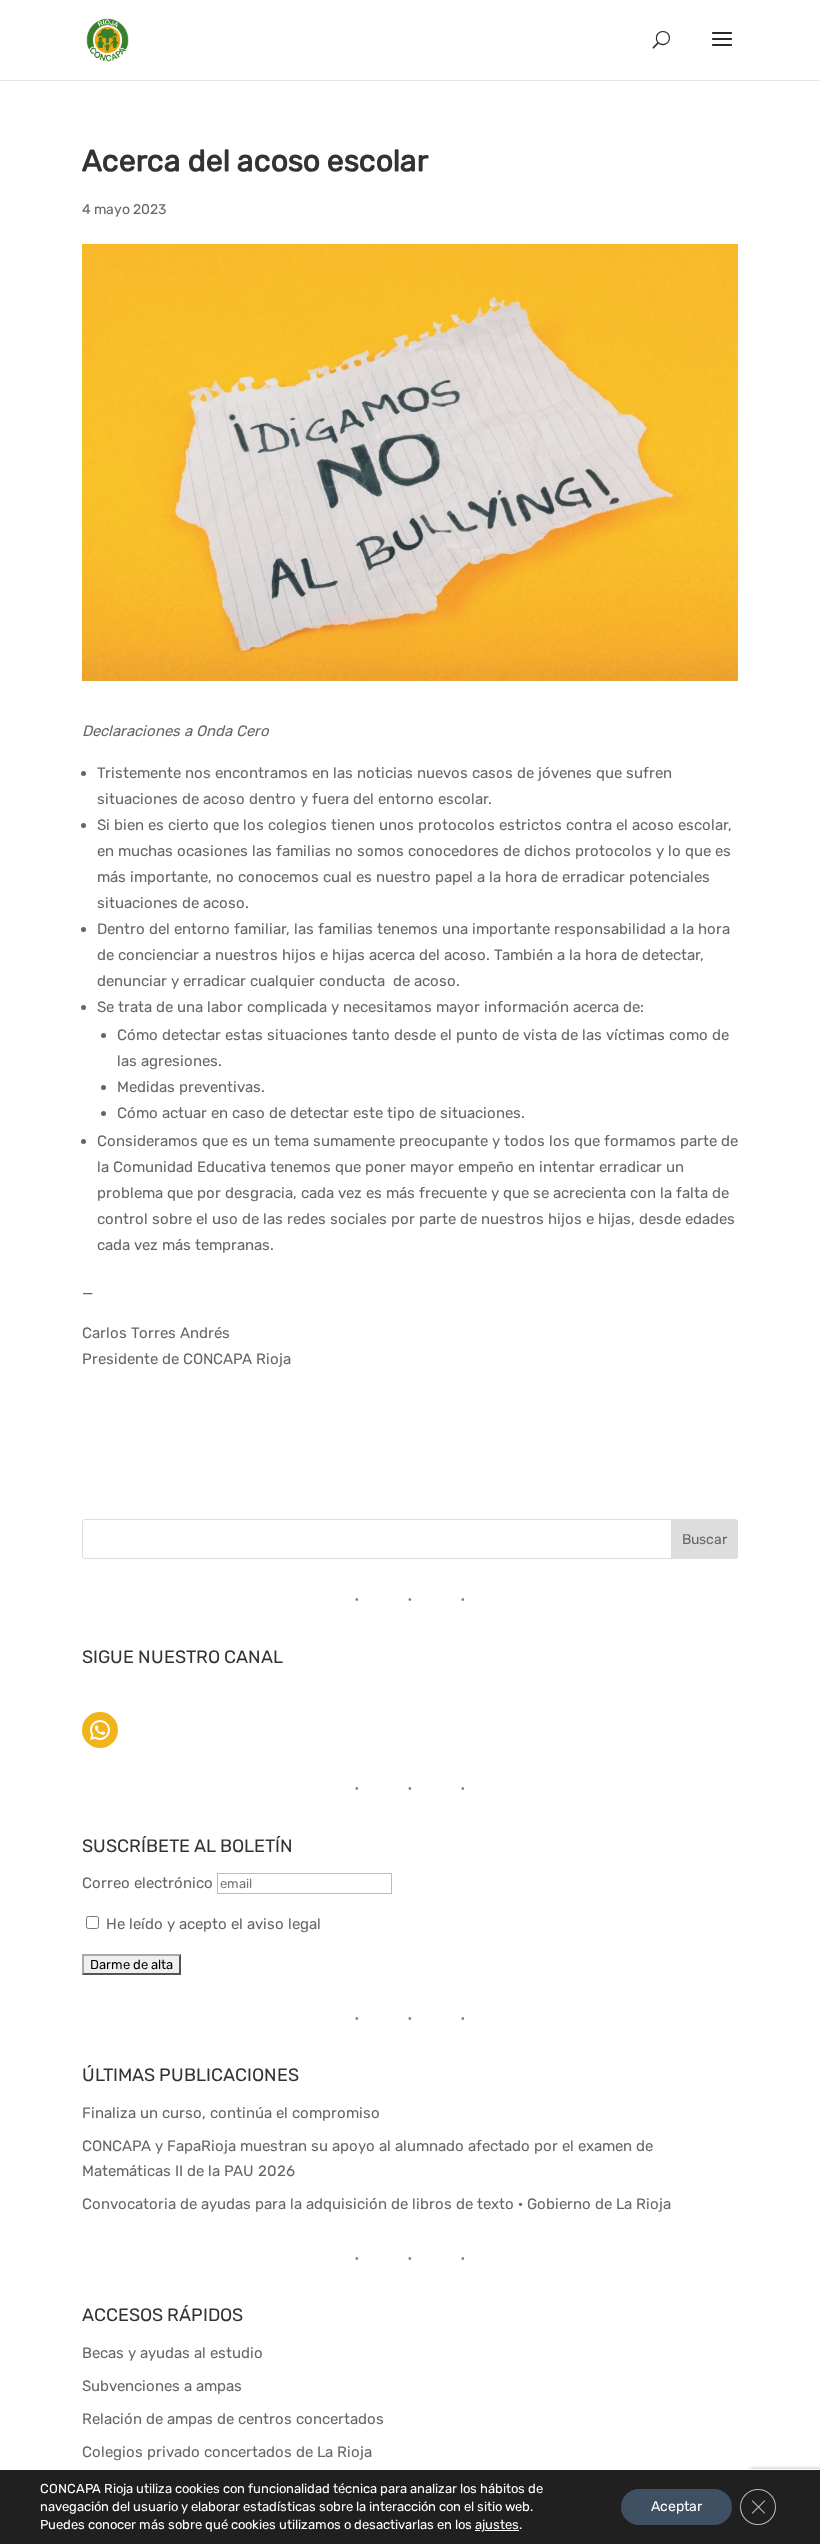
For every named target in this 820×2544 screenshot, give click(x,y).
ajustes (497, 2524)
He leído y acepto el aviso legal (213, 1924)
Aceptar (676, 2506)
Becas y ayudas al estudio (172, 2353)
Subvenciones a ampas (162, 2386)
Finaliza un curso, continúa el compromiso (231, 2113)
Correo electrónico (149, 1883)
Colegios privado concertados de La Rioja (227, 2452)
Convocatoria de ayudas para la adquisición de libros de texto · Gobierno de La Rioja (376, 2204)
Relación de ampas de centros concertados (233, 2419)
